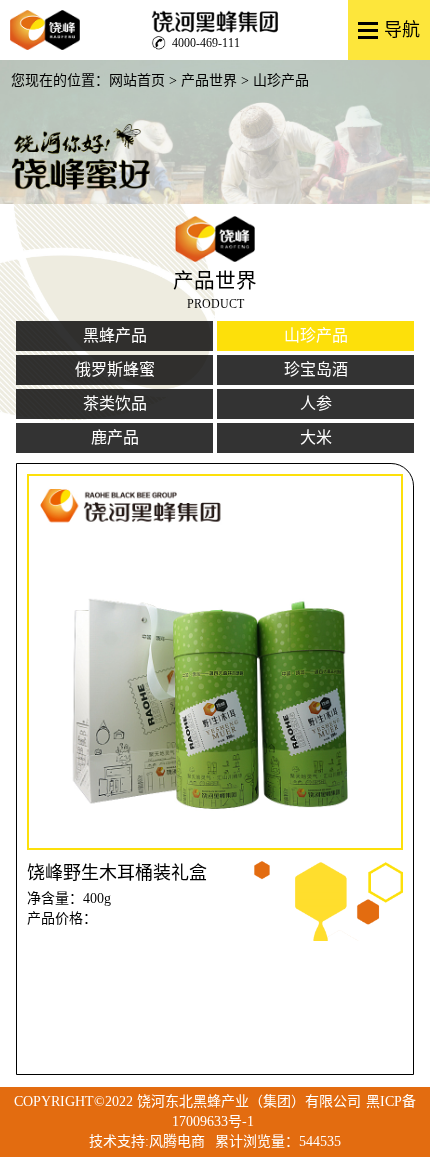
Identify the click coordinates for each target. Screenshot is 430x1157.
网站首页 (137, 80)
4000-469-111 (206, 43)
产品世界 (209, 80)
